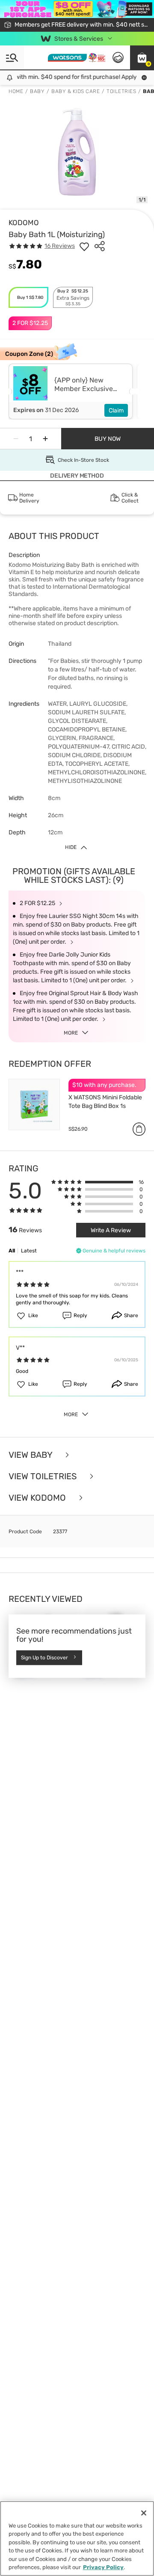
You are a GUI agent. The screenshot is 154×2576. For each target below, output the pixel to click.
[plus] (45, 439)
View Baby (31, 1455)
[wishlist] (84, 246)
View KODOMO (38, 1498)
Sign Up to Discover (44, 1658)
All (12, 1251)
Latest (29, 1251)
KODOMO (24, 223)
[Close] (144, 2513)
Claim (116, 411)
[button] (142, 57)
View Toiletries (44, 1476)
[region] (77, 2538)
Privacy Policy (103, 2567)
